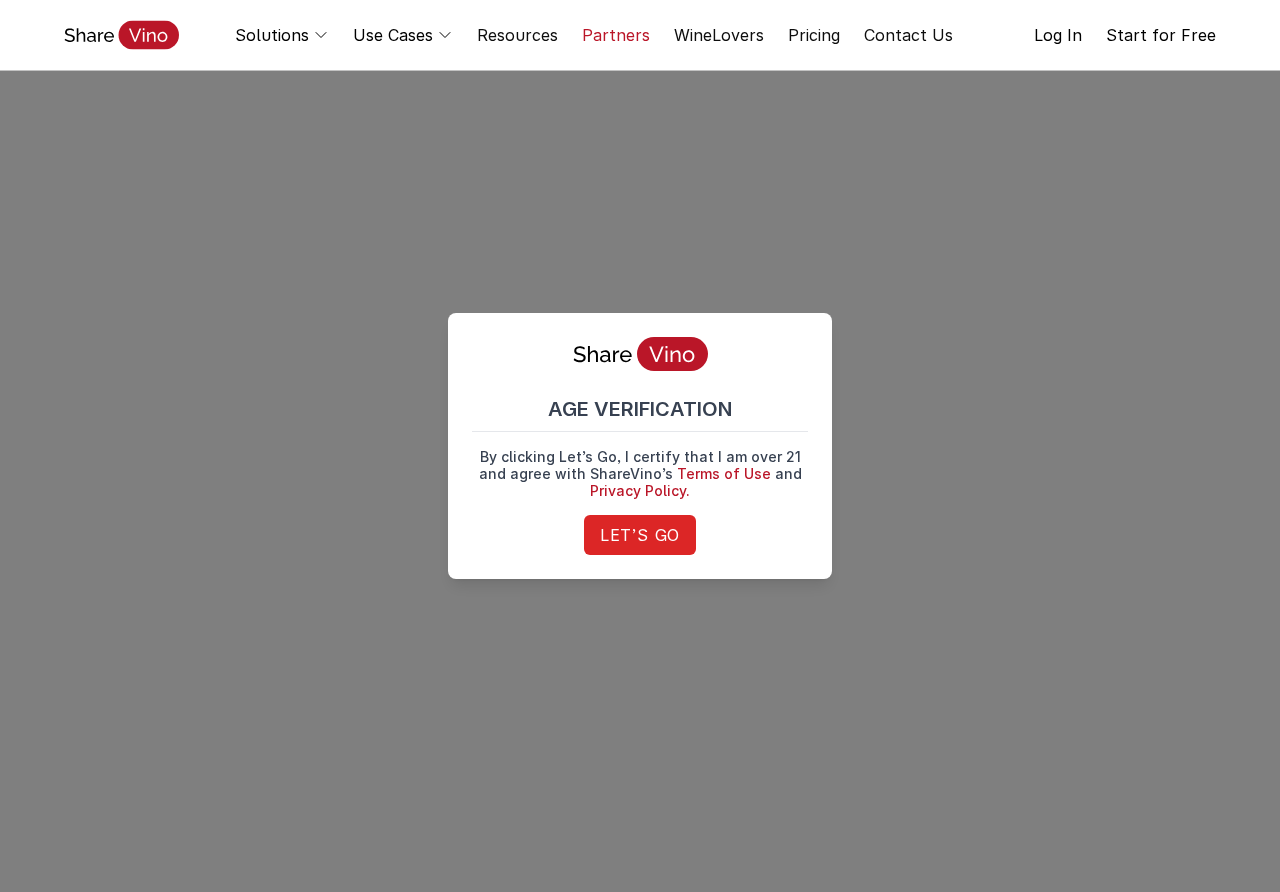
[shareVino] (121, 35)
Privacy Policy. (640, 490)
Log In (1058, 35)
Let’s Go (640, 535)
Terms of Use (724, 473)
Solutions (272, 35)
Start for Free (1161, 35)
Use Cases (393, 35)
